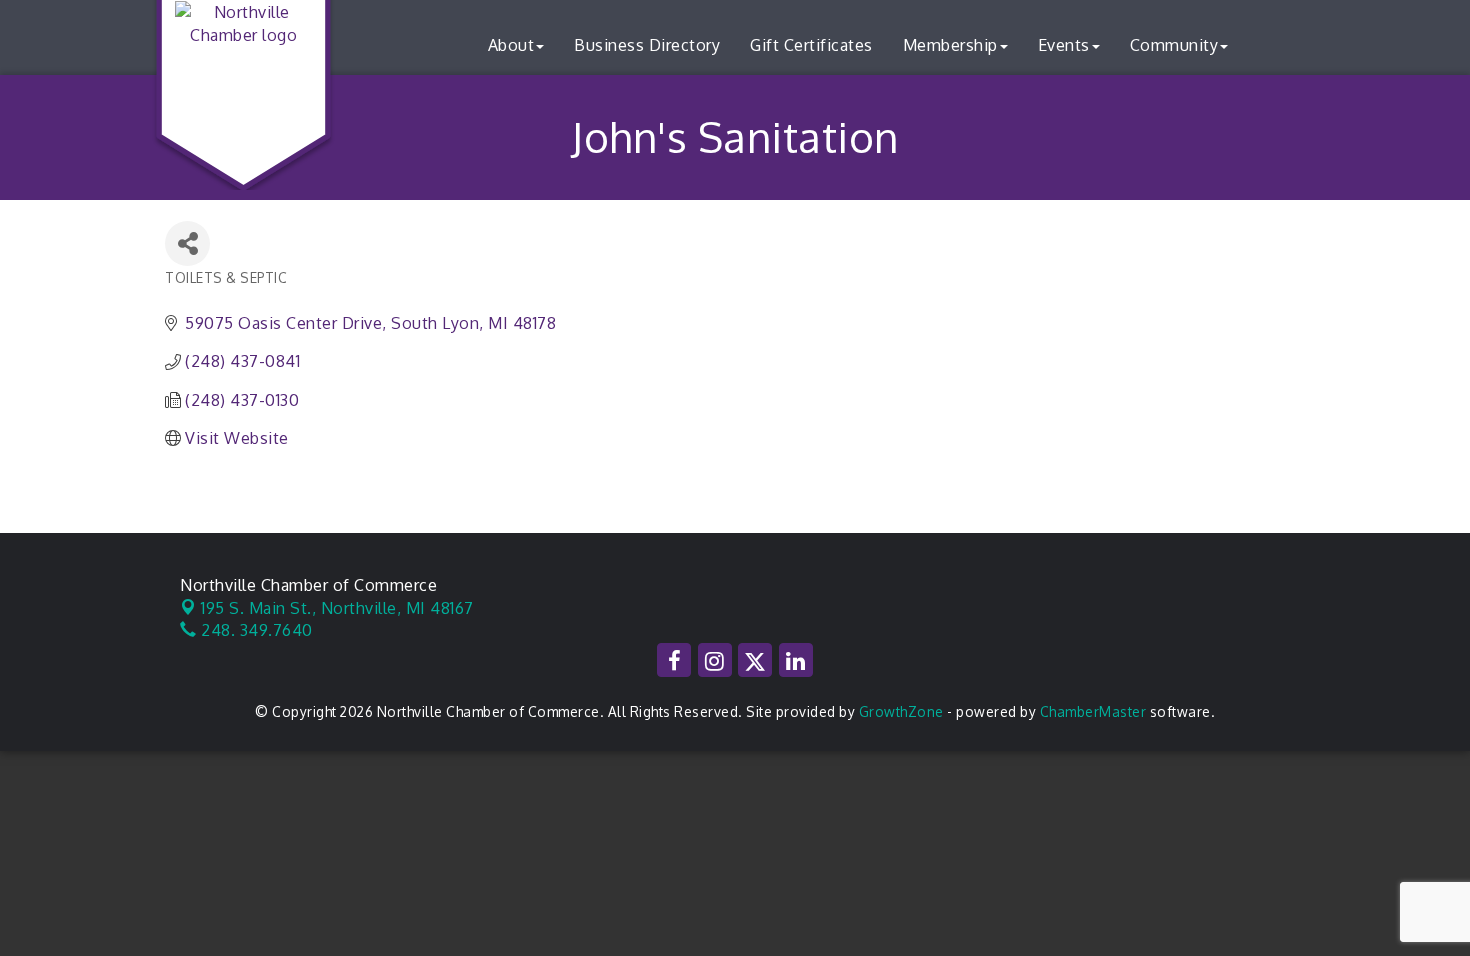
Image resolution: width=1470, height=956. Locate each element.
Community (1174, 45)
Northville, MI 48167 (337, 608)
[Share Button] (187, 243)
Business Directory (647, 45)
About (511, 45)
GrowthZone (901, 711)
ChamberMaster (1093, 711)
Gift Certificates (811, 45)
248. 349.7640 (255, 630)
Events (1064, 45)
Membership (950, 45)
